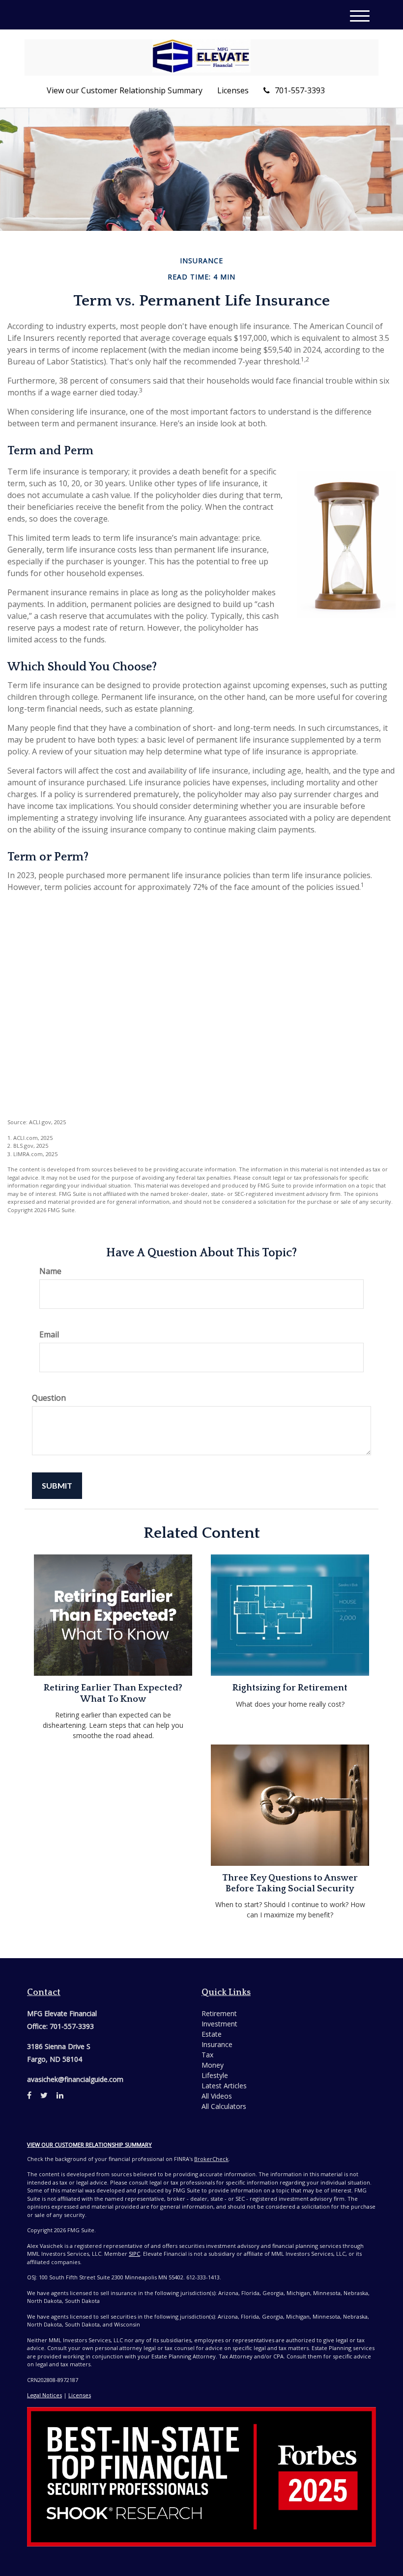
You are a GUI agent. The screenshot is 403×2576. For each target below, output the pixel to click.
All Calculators (224, 2106)
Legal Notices (44, 2395)
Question (49, 1398)
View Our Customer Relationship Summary (89, 2145)
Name (50, 1271)
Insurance (217, 2044)
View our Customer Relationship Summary (125, 90)
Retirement (219, 2013)
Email (49, 1334)
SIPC (134, 2254)
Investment (219, 2024)
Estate (212, 2034)
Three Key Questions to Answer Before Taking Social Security (290, 1883)
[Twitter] (44, 2095)
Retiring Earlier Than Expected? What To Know (113, 1693)
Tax (207, 2055)
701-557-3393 (300, 90)
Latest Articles (224, 2086)
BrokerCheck (211, 2159)
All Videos (217, 2096)
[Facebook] (29, 2095)
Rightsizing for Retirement (290, 1688)
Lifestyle (215, 2075)
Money (213, 2065)
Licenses (233, 90)
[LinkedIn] (60, 2095)
